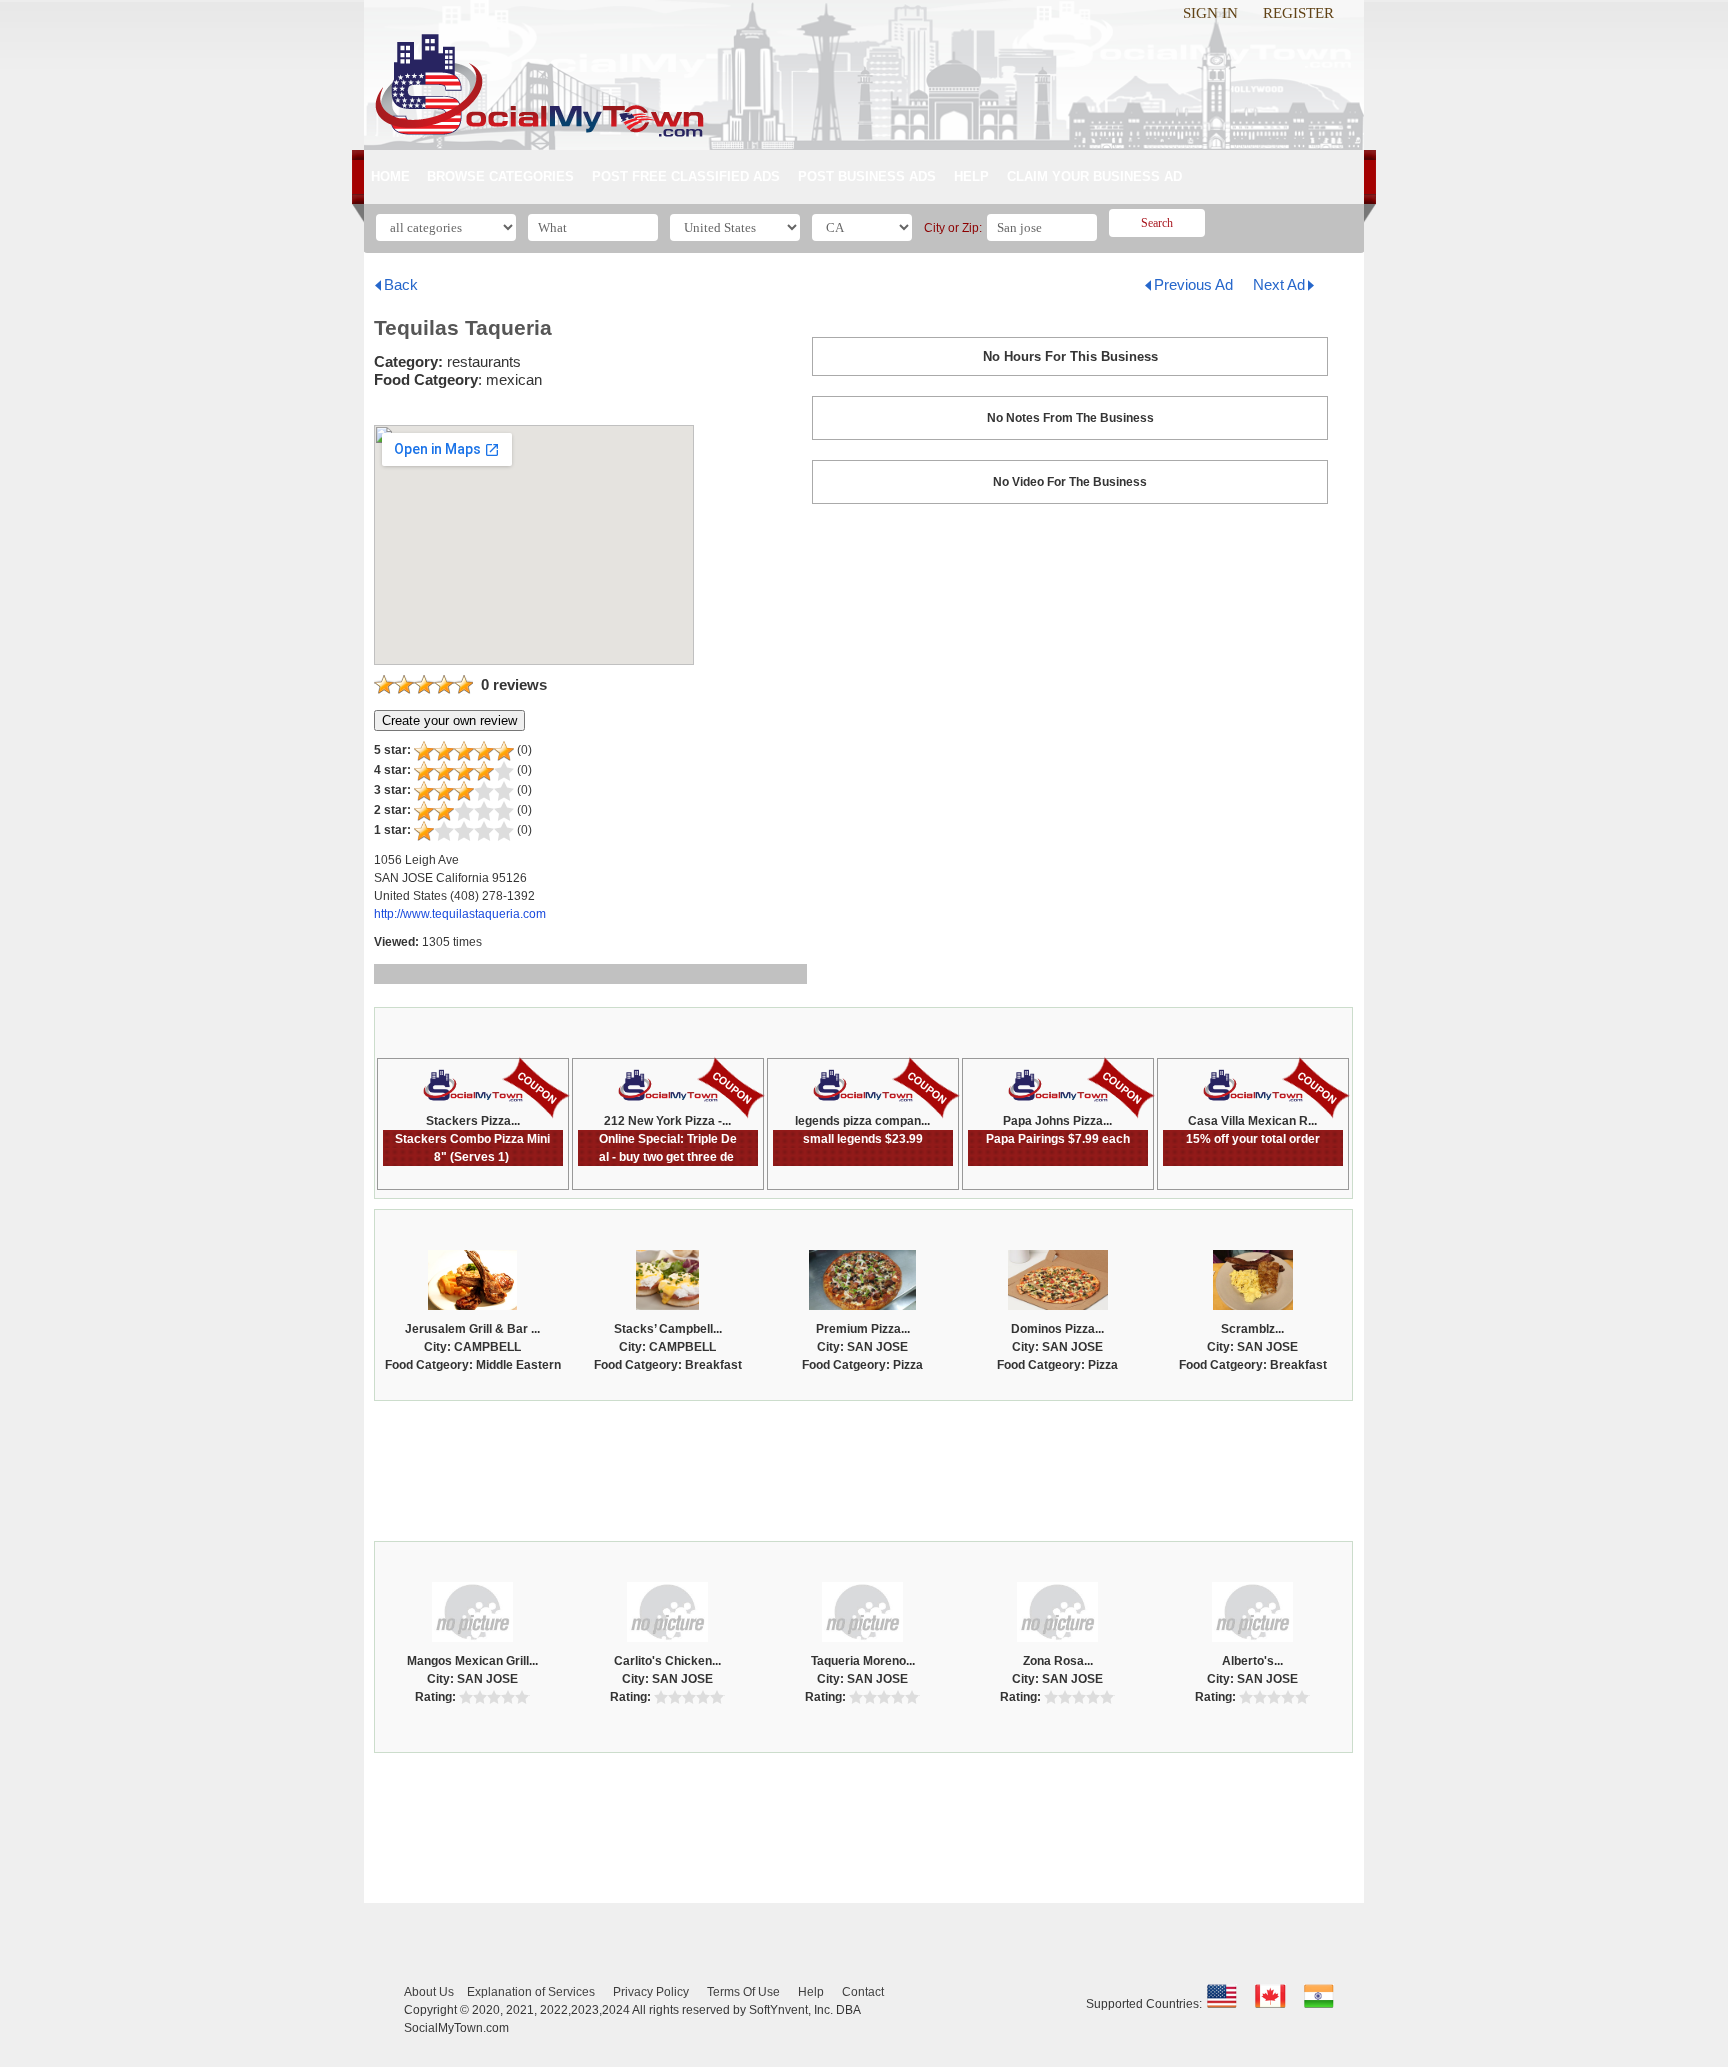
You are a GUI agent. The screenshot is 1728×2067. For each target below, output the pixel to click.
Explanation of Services (531, 1992)
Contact (863, 1992)
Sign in (1210, 13)
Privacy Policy (651, 1992)
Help (971, 176)
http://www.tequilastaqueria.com (460, 914)
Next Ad (1279, 284)
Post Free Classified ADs (686, 176)
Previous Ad (1193, 284)
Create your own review (449, 720)
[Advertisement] (864, 1466)
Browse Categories (500, 176)
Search (1157, 223)
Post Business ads (867, 176)
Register (1298, 13)
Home (390, 176)
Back (401, 284)
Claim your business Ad (1094, 176)
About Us (429, 1992)
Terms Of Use (743, 1992)
